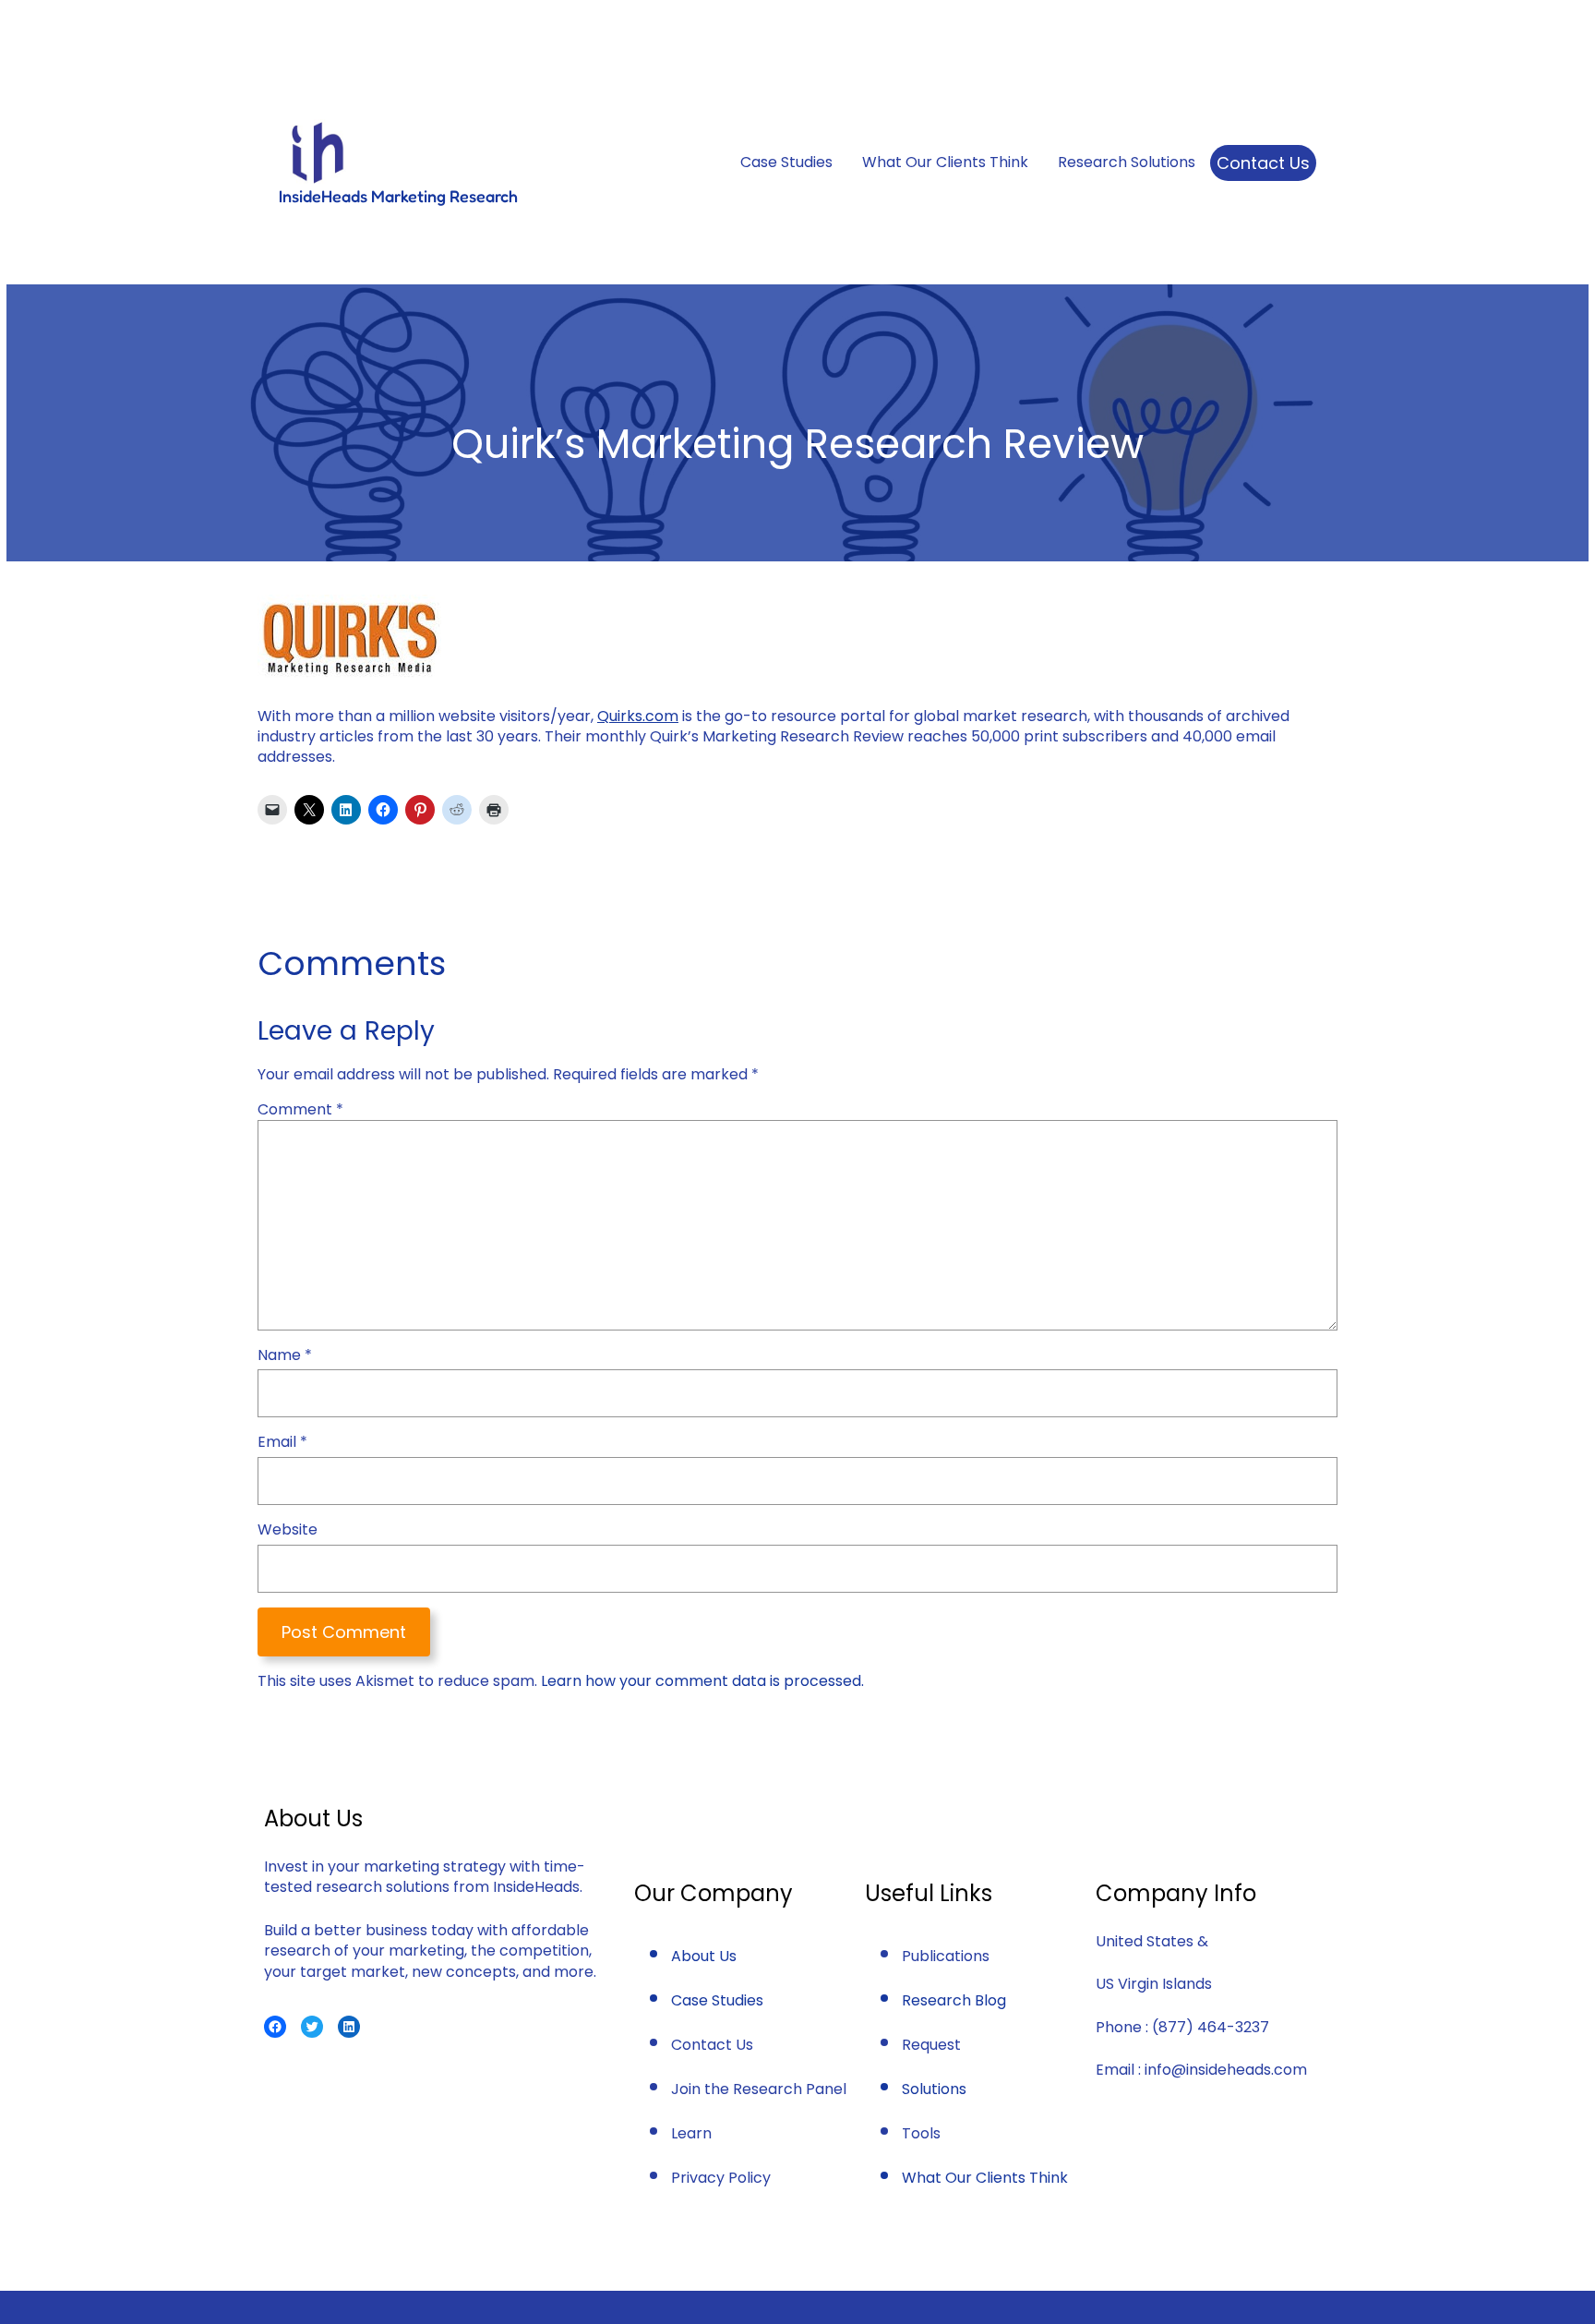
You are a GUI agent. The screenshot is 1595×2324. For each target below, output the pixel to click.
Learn (691, 2133)
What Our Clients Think (985, 2178)
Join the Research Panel (759, 2089)
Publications (946, 1956)
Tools (921, 2133)
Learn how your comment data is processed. (702, 1681)
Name (285, 1355)
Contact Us (1263, 163)
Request (931, 2045)
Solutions (934, 2089)
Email (282, 1442)
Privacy (700, 2178)
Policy (750, 2178)
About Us (704, 1956)
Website (288, 1530)
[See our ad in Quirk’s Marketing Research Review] (349, 673)
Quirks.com (638, 716)
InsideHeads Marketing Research (398, 196)
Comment (300, 1109)
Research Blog (954, 2000)
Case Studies (717, 2000)
